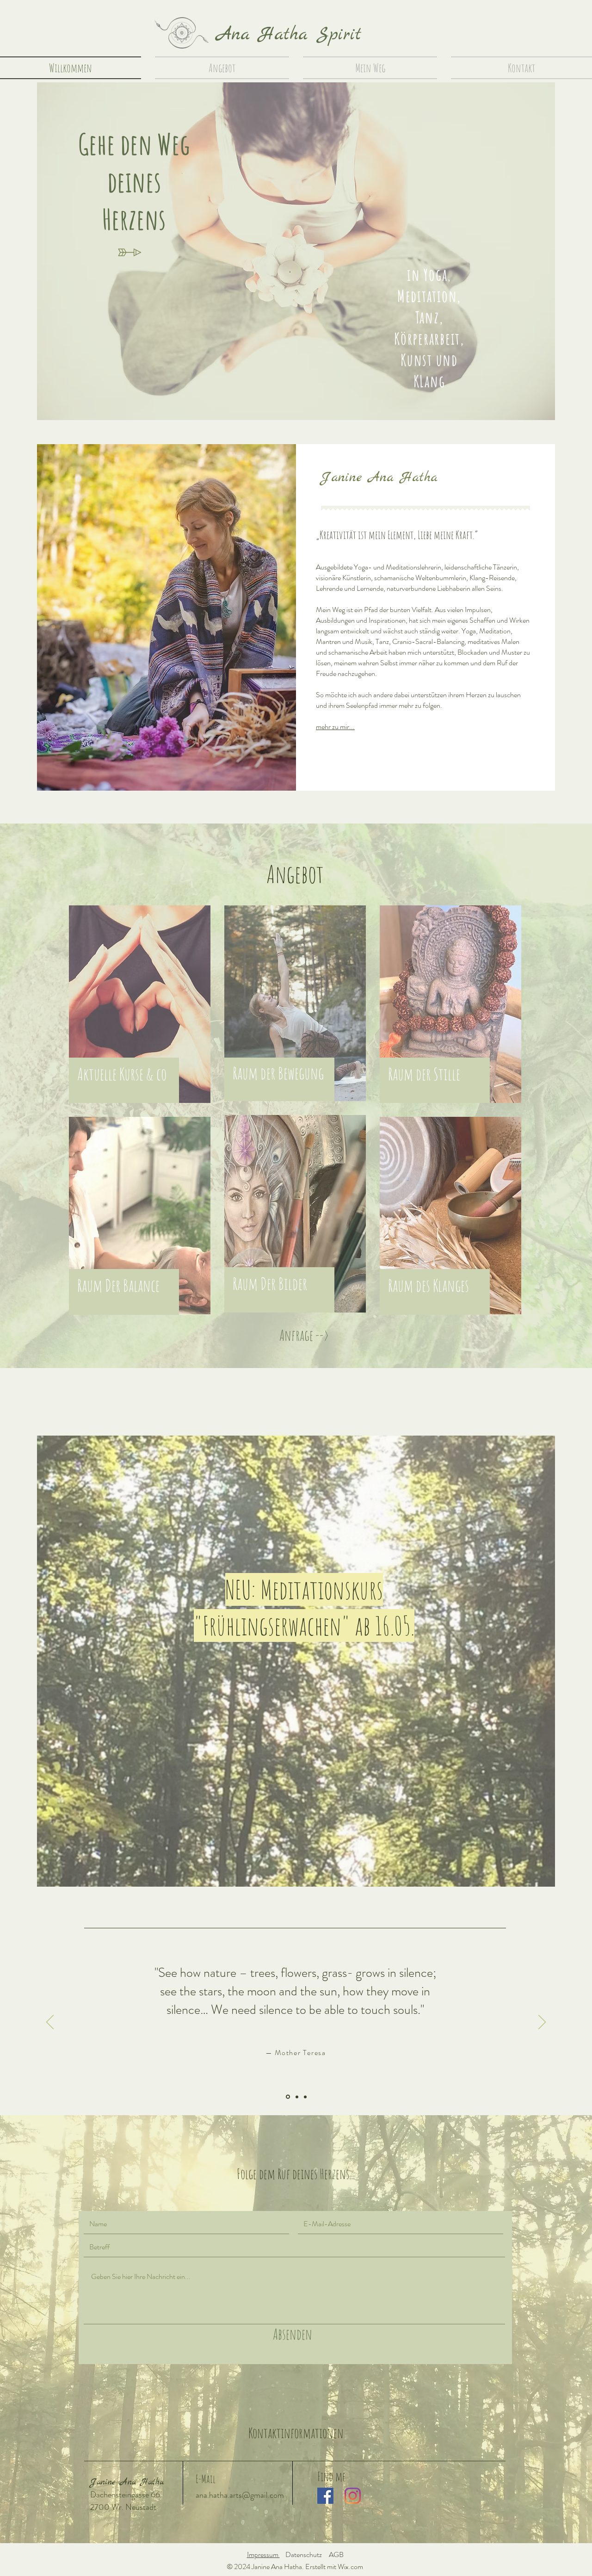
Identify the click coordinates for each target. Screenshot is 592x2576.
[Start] (181, 33)
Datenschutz (304, 2554)
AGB (336, 2554)
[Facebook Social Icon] (325, 2496)
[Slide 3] (305, 2097)
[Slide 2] (296, 2097)
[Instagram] (353, 2496)
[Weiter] (542, 2023)
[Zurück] (50, 2023)
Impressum (263, 2554)
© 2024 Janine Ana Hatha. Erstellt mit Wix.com (295, 2567)
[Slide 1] (287, 2097)
